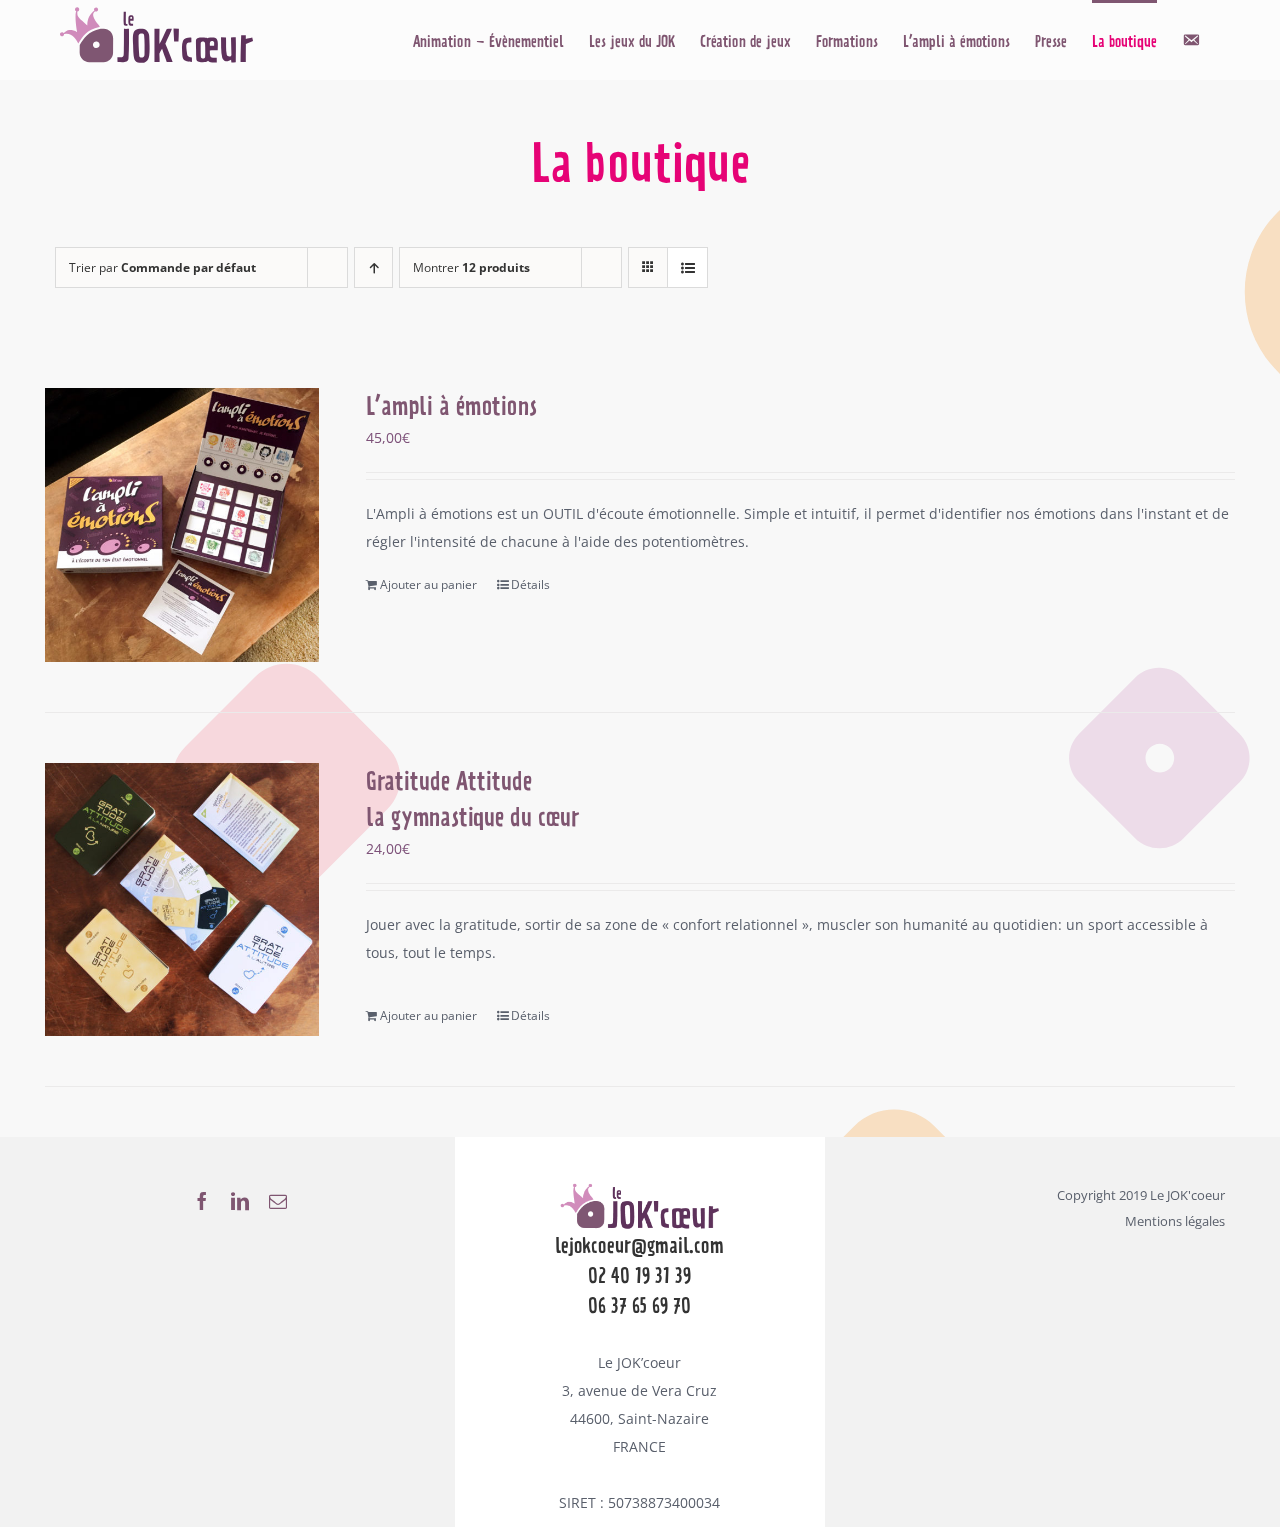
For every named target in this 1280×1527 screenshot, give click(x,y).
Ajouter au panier (428, 584)
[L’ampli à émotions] (182, 525)
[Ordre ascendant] (373, 267)
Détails (530, 584)
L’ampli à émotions (451, 406)
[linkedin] (240, 1201)
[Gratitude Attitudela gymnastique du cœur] (182, 899)
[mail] (278, 1201)
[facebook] (202, 1201)
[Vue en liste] (687, 267)
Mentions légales (1175, 1221)
